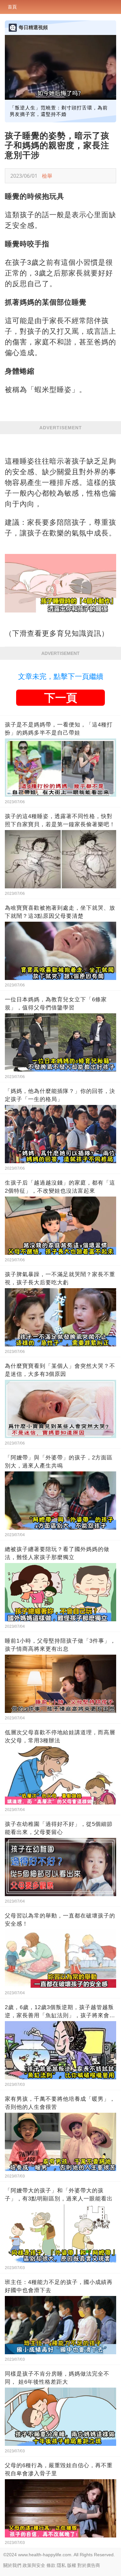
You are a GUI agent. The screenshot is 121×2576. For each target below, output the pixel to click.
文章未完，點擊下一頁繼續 (61, 676)
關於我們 (12, 2565)
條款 (51, 2565)
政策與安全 (34, 2565)
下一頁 (61, 698)
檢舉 (47, 176)
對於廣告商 (89, 2565)
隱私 (61, 2565)
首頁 (12, 7)
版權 (72, 2565)
